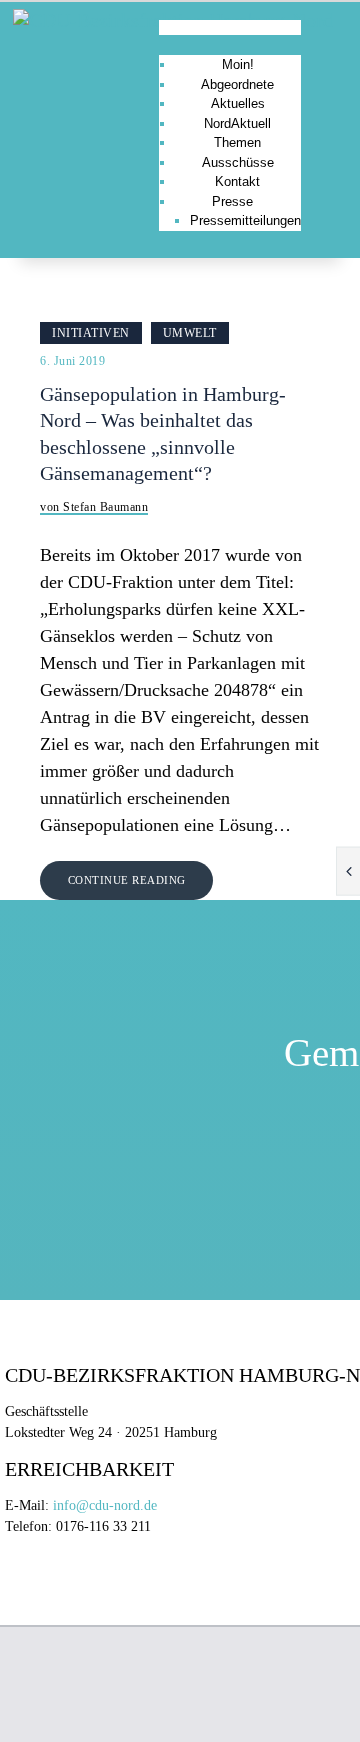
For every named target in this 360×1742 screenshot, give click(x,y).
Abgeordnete (237, 84)
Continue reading (127, 880)
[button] (230, 28)
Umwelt (190, 333)
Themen (237, 142)
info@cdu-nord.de (105, 1505)
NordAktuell (237, 123)
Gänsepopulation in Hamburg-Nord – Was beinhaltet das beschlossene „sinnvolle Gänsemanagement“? (163, 434)
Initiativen (91, 333)
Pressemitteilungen (245, 220)
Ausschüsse (238, 162)
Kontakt (237, 181)
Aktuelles (238, 103)
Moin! (238, 64)
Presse (232, 201)
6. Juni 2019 (72, 361)
